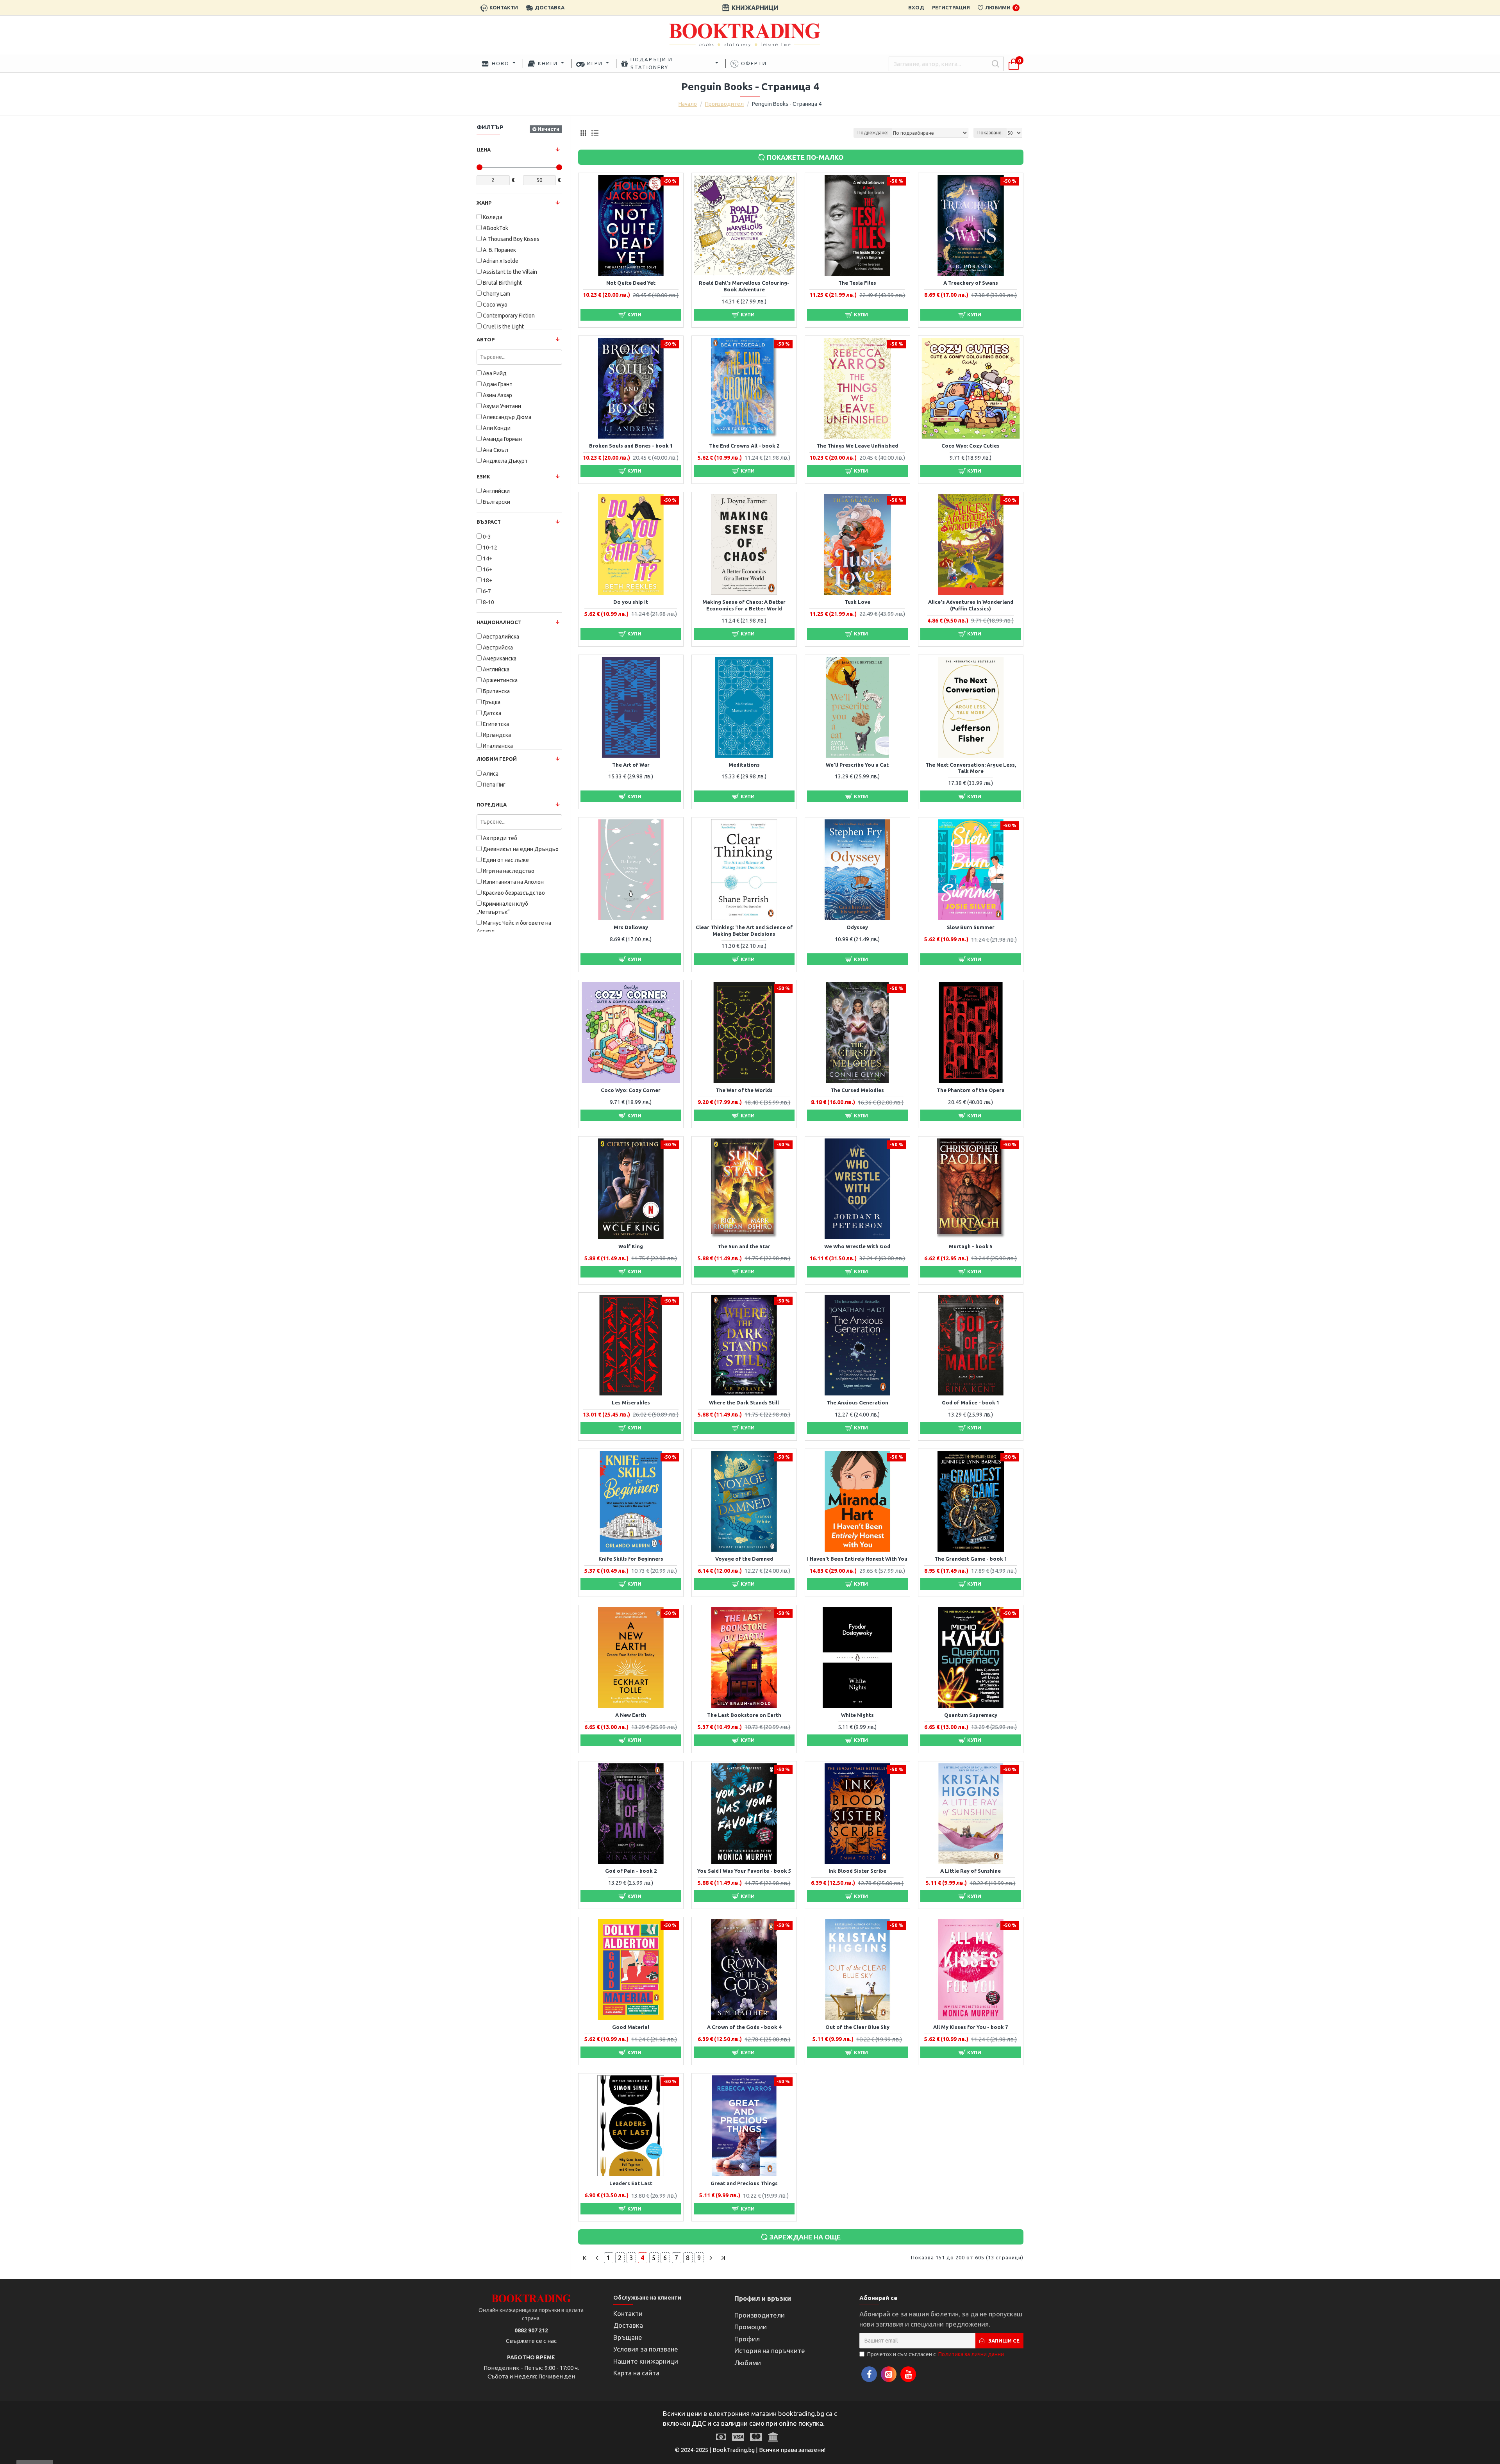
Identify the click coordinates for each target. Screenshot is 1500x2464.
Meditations (744, 765)
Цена (484, 150)
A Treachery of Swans (971, 283)
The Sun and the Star (744, 1246)
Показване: (990, 133)
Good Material (631, 2027)
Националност (499, 622)
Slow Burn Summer (971, 927)
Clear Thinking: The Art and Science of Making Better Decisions (744, 930)
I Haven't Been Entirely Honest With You (857, 1559)
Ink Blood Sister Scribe (857, 1871)
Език (483, 476)
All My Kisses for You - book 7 (971, 2027)
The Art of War (631, 765)
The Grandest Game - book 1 (971, 1559)
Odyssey (857, 927)
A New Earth (631, 1715)
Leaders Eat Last (631, 2183)
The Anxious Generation (857, 1402)
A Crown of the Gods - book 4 (744, 2027)
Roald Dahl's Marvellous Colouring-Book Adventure (744, 286)
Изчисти (548, 129)
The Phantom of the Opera (971, 1090)
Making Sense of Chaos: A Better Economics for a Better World (744, 605)
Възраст (489, 522)
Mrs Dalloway (631, 927)
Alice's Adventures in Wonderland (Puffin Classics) (971, 605)
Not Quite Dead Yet (631, 283)
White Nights (857, 1715)
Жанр (484, 203)
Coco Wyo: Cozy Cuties (971, 446)
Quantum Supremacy (971, 1715)
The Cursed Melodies (857, 1090)
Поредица (492, 805)
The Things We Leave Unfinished (857, 446)
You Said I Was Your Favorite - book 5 (744, 1871)
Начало (688, 104)
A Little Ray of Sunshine (971, 1871)
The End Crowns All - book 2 (744, 446)
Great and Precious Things (744, 2183)
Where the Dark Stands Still (744, 1402)
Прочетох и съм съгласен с (936, 2354)
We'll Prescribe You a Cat (857, 765)
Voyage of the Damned (744, 1559)
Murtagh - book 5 (971, 1246)
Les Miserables (631, 1402)
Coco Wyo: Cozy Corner (631, 1090)
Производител (724, 104)
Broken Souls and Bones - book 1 (631, 446)
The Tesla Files (857, 283)
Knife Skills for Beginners (631, 1559)
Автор (486, 339)
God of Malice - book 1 (971, 1402)
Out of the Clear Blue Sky (857, 2027)
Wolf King (631, 1246)
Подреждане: (873, 133)
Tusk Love (857, 602)
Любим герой (497, 759)
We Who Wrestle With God (857, 1246)
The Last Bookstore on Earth (744, 1715)
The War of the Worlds (744, 1090)
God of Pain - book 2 (631, 1871)
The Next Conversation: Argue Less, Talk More (971, 768)
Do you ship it (631, 602)
